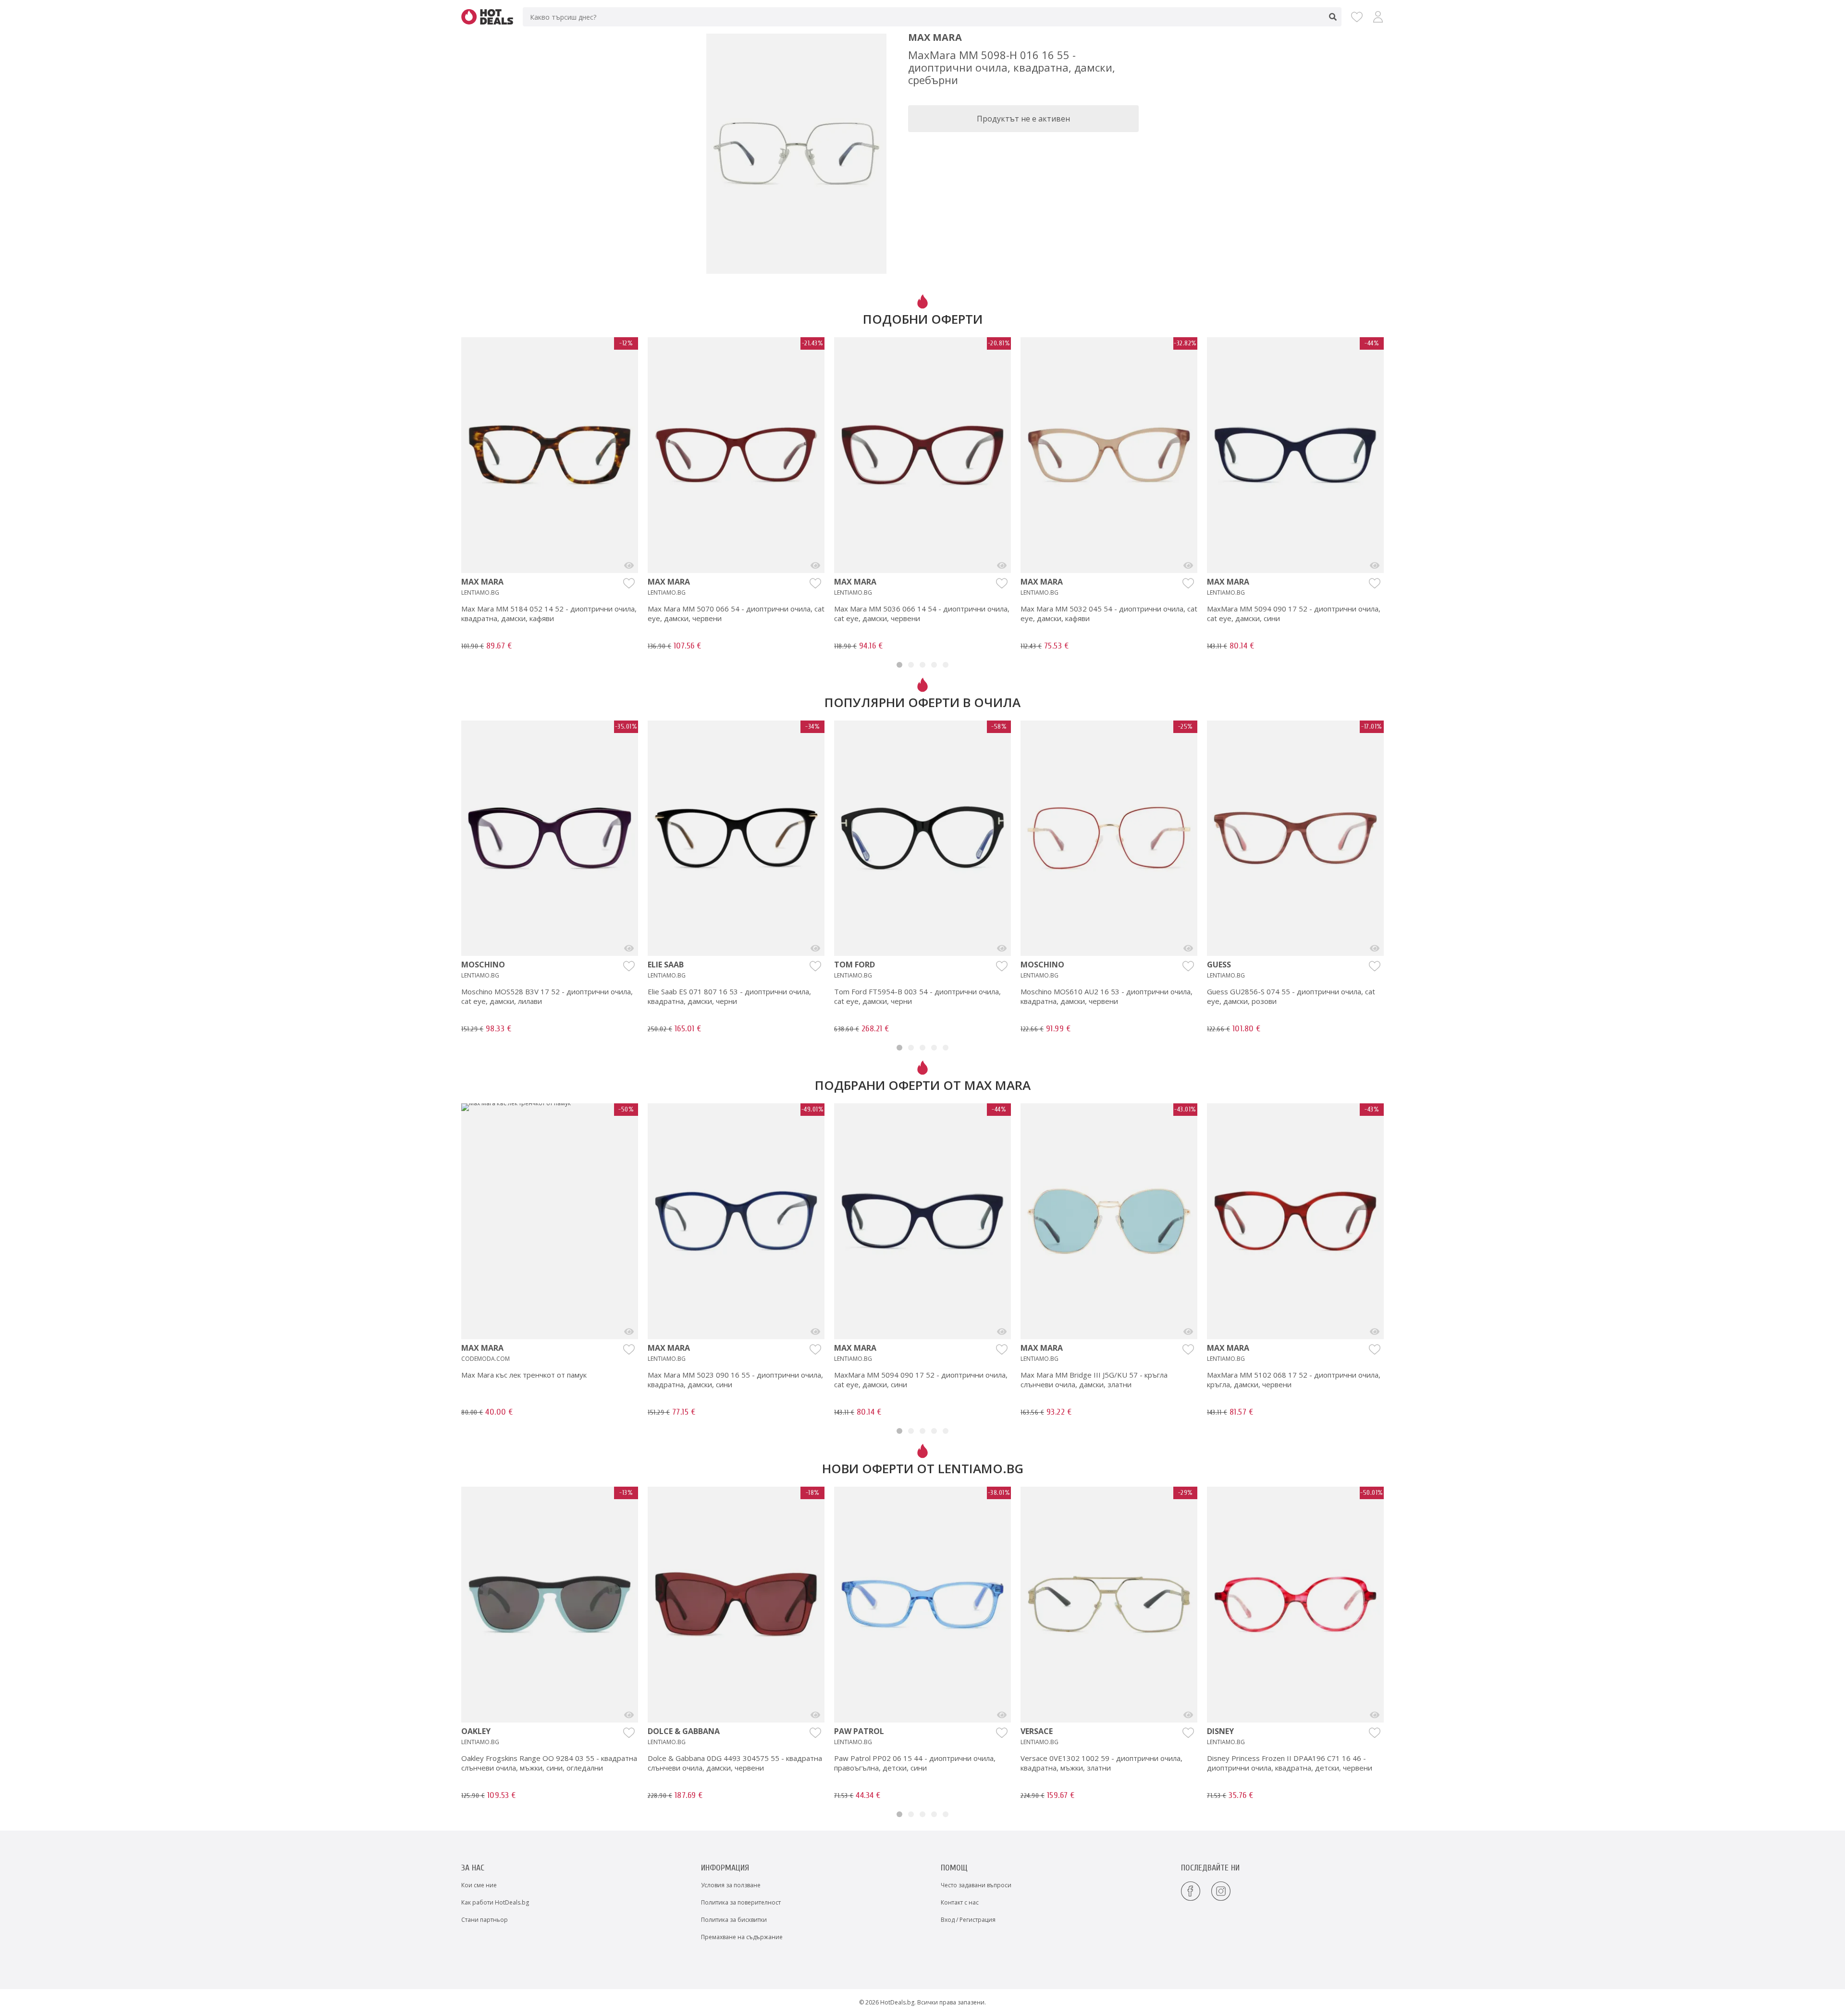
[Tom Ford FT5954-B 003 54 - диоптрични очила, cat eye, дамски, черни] (1002, 948)
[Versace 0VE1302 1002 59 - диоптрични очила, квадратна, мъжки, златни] (1188, 1715)
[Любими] (1357, 17)
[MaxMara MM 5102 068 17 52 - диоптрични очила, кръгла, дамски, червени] (1375, 1332)
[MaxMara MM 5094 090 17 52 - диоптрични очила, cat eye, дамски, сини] (1375, 565)
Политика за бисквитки (734, 1920)
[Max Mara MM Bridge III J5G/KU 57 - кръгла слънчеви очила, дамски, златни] (1188, 1332)
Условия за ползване (731, 1885)
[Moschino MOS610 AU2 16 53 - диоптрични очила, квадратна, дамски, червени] (1188, 948)
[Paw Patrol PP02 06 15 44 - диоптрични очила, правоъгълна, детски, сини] (1002, 1715)
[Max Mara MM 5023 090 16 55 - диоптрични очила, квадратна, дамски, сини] (815, 1332)
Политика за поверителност (741, 1902)
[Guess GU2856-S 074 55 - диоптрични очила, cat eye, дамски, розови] (1375, 948)
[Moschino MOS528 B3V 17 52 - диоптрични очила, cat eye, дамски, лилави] (629, 948)
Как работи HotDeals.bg (495, 1902)
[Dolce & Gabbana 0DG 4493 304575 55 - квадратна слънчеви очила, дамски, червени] (815, 1715)
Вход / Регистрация (968, 1920)
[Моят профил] (1378, 17)
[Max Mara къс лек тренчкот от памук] (629, 1332)
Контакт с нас (960, 1902)
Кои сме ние (479, 1885)
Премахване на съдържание (742, 1937)
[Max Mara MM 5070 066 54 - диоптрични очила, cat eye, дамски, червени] (815, 565)
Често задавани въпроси (976, 1885)
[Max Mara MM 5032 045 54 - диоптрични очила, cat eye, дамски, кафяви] (1188, 565)
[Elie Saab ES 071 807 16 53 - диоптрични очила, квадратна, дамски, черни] (815, 948)
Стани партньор (485, 1920)
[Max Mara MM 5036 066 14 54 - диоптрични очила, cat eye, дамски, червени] (1002, 565)
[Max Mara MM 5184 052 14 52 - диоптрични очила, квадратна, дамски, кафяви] (629, 565)
